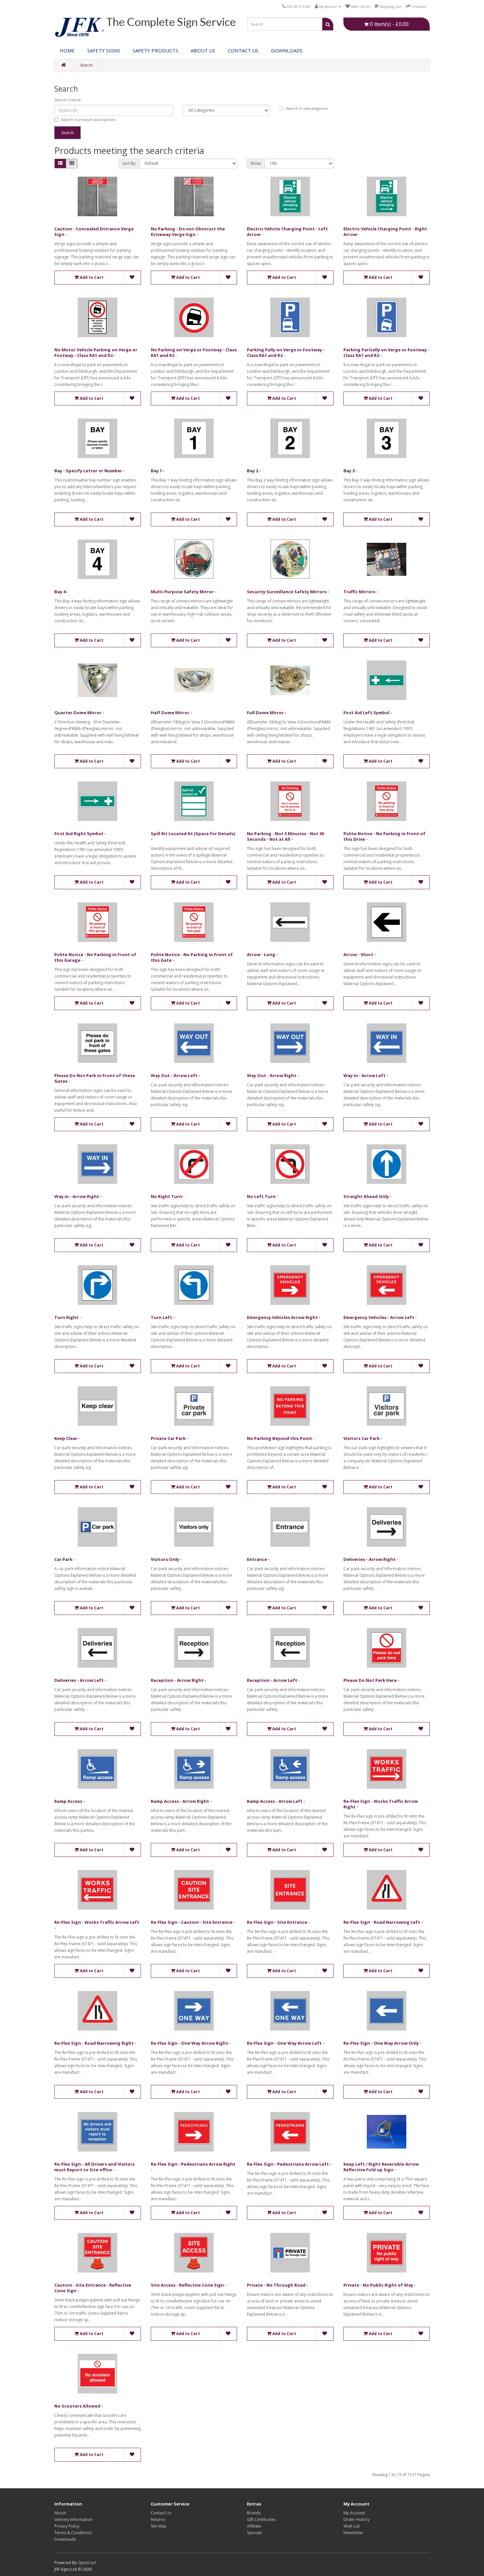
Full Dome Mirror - (267, 713)
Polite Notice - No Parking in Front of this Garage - (95, 957)
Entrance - (258, 1559)
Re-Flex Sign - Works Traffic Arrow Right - (381, 1804)
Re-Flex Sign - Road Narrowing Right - (95, 2043)
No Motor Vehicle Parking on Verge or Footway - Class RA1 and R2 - (96, 352)
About (60, 2513)
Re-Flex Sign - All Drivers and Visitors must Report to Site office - (94, 2167)
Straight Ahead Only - (367, 1196)
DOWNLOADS (287, 50)
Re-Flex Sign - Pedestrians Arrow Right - (193, 2167)
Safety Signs (104, 50)
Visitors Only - (166, 1559)
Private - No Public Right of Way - (380, 2285)
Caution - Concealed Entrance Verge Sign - (94, 232)
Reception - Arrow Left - (273, 1680)
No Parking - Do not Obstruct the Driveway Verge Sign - (188, 232)
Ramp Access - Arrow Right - (181, 1801)
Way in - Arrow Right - (78, 1196)
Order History (356, 2519)
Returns (158, 2519)
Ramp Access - (70, 1801)
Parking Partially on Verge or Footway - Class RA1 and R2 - (386, 352)
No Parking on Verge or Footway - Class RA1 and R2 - (194, 352)
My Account (354, 2513)
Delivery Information (73, 2519)
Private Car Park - (170, 1438)
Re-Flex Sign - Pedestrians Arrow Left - (289, 2164)
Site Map (159, 2526)
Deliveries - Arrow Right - (371, 1559)
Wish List (351, 2526)
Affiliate (254, 2526)
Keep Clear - (67, 1438)
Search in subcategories (307, 108)
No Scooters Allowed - (79, 2406)
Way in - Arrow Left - (366, 1075)
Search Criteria (67, 100)
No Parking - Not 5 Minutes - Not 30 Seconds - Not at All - (285, 836)
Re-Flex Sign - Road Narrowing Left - (383, 1922)
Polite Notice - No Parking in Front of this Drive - (384, 836)
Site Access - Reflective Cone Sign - (189, 2285)
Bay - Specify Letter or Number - (90, 471)
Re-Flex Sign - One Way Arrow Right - (191, 2043)
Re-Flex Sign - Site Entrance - (278, 1922)
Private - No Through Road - (278, 2285)
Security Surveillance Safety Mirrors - (288, 592)
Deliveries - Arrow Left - (80, 1680)
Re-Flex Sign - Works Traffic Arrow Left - (97, 1925)
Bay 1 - (158, 471)
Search (86, 65)
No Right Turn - (168, 1196)
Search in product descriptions (88, 119)
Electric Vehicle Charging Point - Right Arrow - (385, 232)
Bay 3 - (350, 471)
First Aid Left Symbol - (368, 713)
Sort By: (129, 163)
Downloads (65, 2539)
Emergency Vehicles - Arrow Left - (380, 1317)
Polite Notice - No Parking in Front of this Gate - (192, 957)
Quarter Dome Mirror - (79, 713)
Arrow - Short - (360, 954)
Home (67, 50)
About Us (203, 50)
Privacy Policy (67, 2526)
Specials (255, 2533)
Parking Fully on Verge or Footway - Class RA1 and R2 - (286, 352)
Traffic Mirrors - (361, 592)
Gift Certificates (261, 2519)
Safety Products (155, 50)
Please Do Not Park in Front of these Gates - (95, 1078)
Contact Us (243, 50)
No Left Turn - (263, 1196)
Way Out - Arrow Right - (273, 1075)
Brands (254, 2513)
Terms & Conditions (73, 2533)
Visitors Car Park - (363, 1438)
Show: (256, 163)
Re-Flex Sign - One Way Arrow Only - (382, 2043)
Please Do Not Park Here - (371, 1680)
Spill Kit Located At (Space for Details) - (193, 836)
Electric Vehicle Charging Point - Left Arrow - (287, 232)
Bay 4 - (61, 592)
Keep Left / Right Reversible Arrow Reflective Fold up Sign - (381, 2167)
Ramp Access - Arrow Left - (276, 1801)
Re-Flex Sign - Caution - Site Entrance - (193, 1922)
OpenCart (87, 2563)
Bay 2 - (254, 471)
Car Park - (65, 1559)
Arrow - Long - (262, 954)
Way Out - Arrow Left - (175, 1075)
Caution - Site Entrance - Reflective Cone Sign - (93, 2288)
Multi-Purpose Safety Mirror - (184, 592)
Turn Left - (163, 1317)
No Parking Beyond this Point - (281, 1438)
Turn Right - (68, 1317)
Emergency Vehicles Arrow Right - (284, 1317)
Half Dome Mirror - (171, 713)
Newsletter (353, 2533)
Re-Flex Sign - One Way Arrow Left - (286, 2043)
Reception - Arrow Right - (179, 1680)
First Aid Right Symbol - (80, 834)
